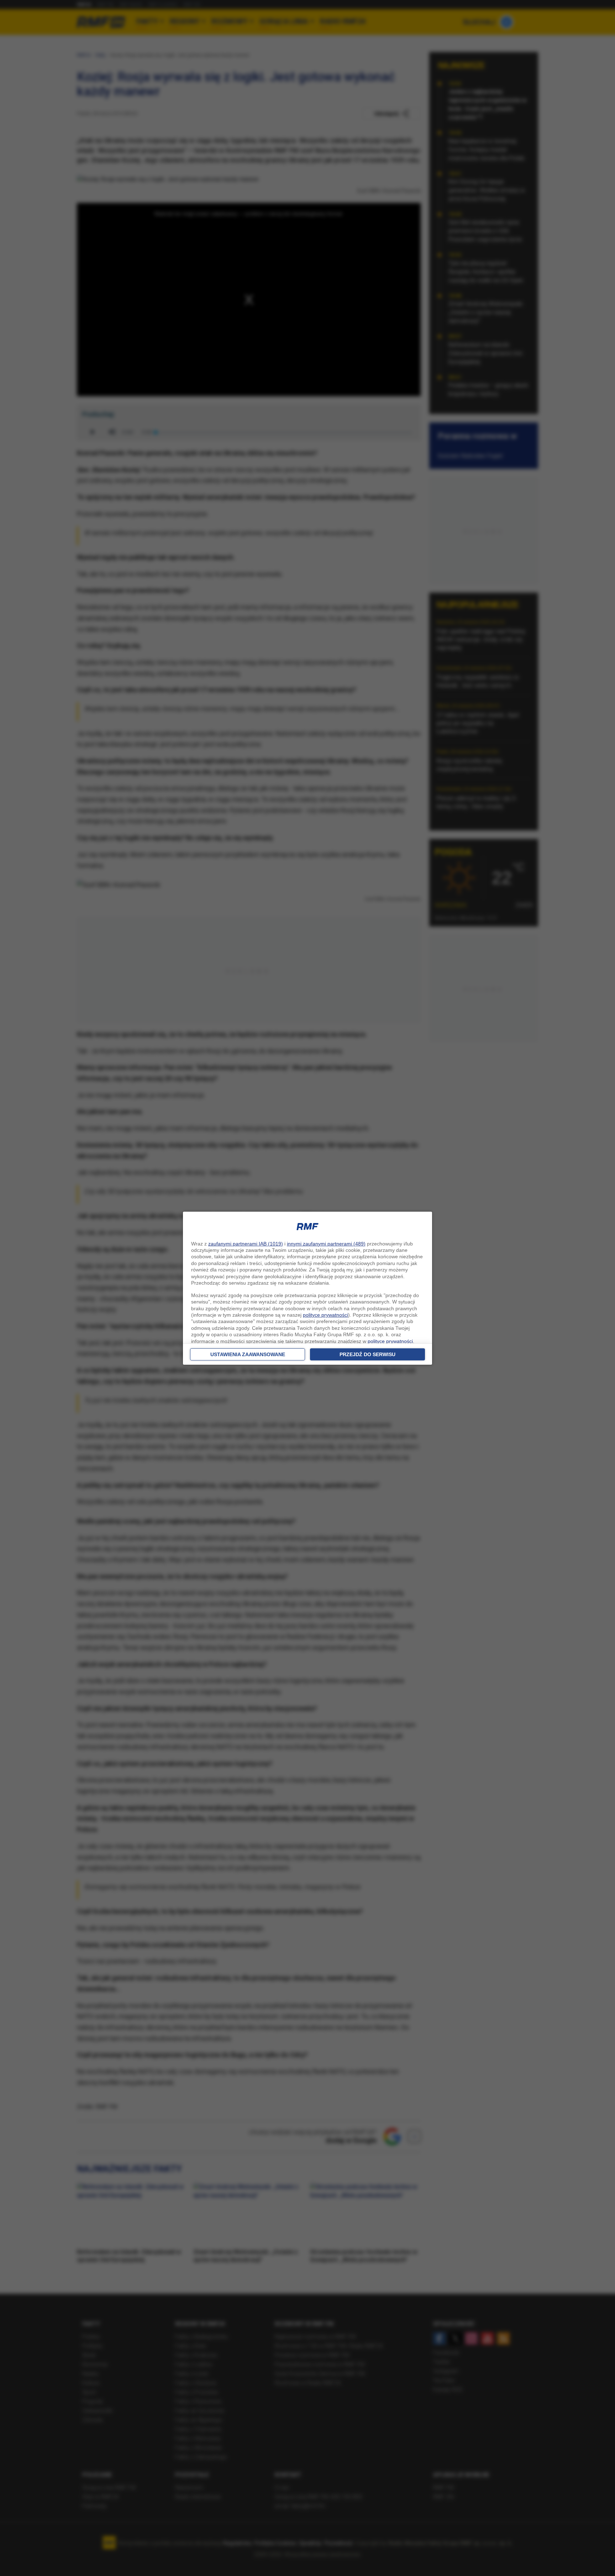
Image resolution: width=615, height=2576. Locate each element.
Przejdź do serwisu (367, 1354)
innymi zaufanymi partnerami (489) (326, 1244)
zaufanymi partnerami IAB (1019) (246, 1244)
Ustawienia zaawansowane (248, 1354)
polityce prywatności (325, 1315)
